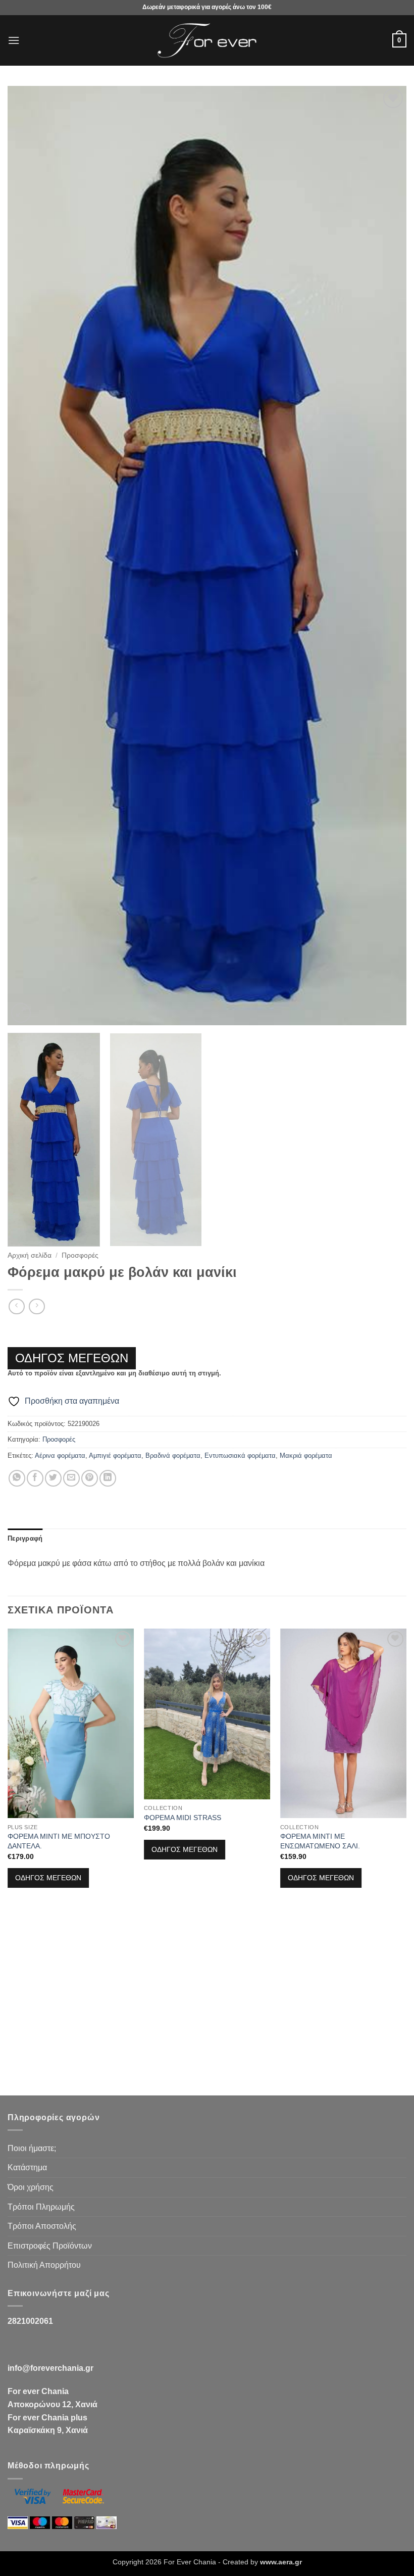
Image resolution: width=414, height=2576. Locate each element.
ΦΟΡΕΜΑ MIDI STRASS (183, 1818)
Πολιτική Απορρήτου (44, 2265)
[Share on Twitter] (53, 1478)
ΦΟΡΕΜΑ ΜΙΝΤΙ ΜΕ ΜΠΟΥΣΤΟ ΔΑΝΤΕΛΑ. (59, 1841)
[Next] (386, 556)
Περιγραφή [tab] (25, 1538)
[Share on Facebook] (35, 1478)
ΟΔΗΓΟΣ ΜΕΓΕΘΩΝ (72, 1358)
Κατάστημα (27, 2167)
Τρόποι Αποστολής (42, 2226)
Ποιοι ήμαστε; (32, 2148)
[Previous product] (37, 1306)
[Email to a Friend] (71, 1478)
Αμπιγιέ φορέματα (115, 1456)
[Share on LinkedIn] (108, 1478)
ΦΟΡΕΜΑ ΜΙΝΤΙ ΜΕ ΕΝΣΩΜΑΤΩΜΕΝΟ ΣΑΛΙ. (320, 1841)
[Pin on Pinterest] (90, 1478)
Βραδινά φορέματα (173, 1456)
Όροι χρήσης (31, 2187)
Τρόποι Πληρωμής (41, 2207)
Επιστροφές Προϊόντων (50, 2246)
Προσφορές (80, 1255)
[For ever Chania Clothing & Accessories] (207, 41)
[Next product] (16, 1306)
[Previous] (28, 556)
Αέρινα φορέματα (60, 1456)
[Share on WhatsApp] (17, 1478)
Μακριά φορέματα (306, 1456)
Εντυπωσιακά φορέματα (240, 1456)
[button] (14, 40)
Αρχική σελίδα (30, 1255)
